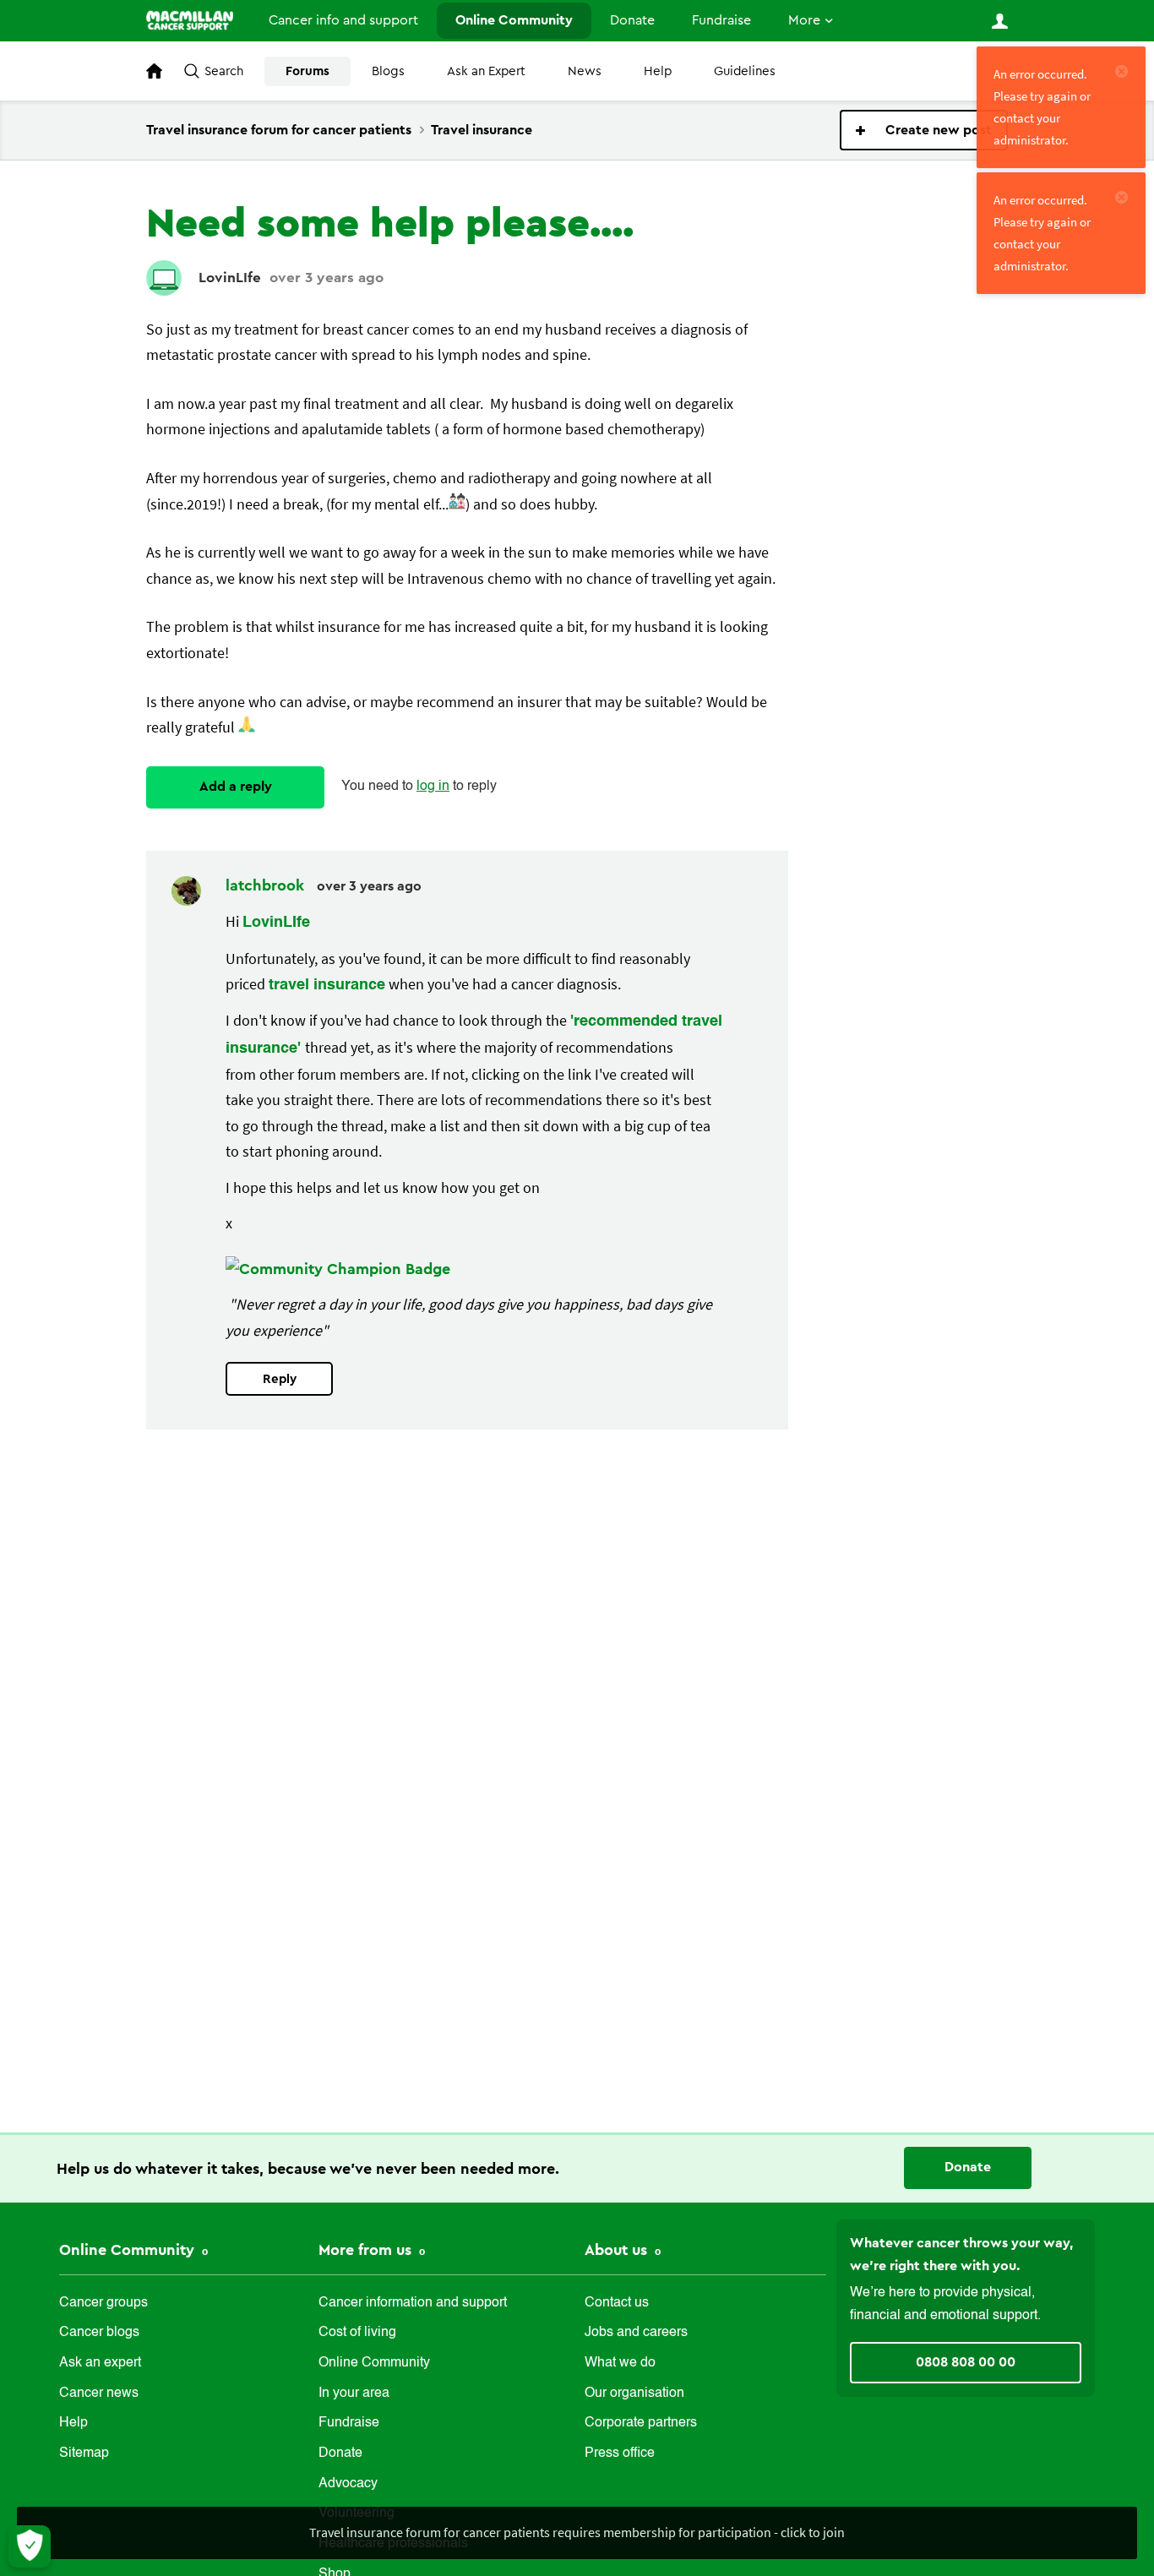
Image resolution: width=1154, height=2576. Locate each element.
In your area (354, 2394)
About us (618, 2250)
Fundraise (721, 20)
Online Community (514, 20)
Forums (308, 71)
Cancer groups (103, 2303)
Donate (632, 20)
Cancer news (99, 2394)
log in (433, 787)
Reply (280, 1379)
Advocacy (348, 2484)
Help (658, 71)
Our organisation (634, 2394)
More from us (367, 2250)
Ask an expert (100, 2363)
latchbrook (267, 885)
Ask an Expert (486, 71)
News (585, 71)
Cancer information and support (413, 2303)
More (804, 20)
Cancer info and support (343, 20)
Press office (620, 2453)
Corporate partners (641, 2423)
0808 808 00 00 (966, 2362)
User (999, 21)
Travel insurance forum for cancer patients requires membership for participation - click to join (577, 2532)
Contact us (617, 2303)
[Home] (190, 20)
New (924, 130)
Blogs (388, 71)
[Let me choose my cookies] (30, 2546)
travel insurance (327, 985)
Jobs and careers (636, 2333)
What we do (620, 2363)
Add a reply (236, 787)
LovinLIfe (230, 278)
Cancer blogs (99, 2333)
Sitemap (84, 2453)
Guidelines (745, 71)
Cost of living (357, 2333)
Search (224, 71)
